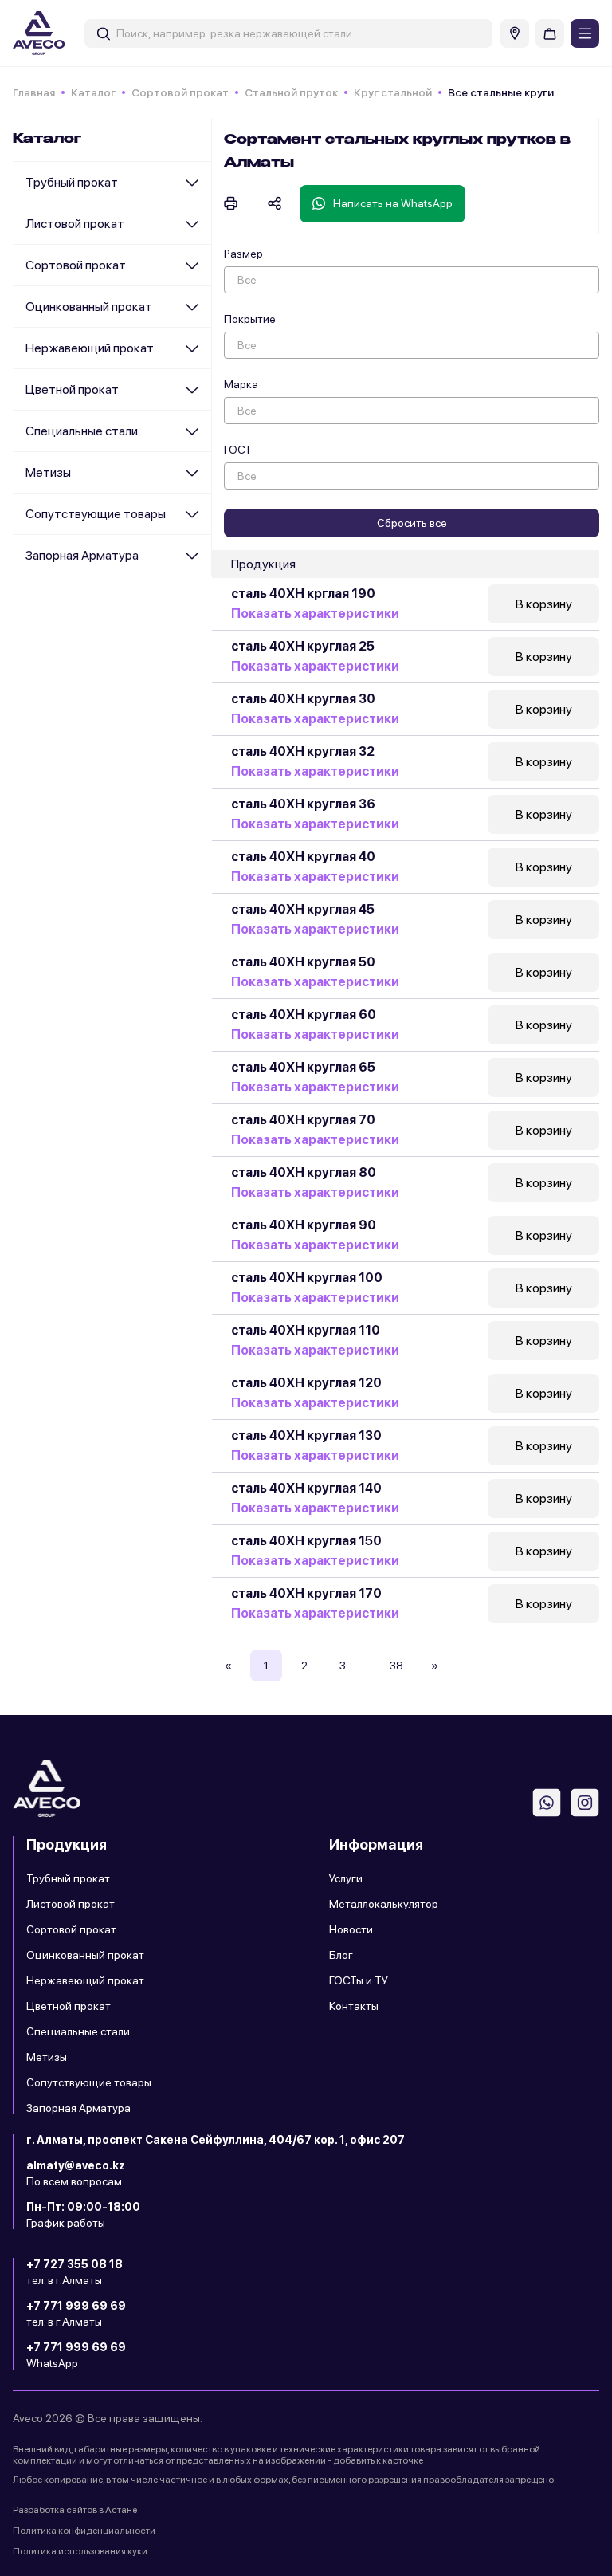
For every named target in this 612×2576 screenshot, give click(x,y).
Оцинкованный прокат (89, 307)
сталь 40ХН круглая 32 (303, 751)
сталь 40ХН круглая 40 (303, 857)
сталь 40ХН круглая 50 (303, 962)
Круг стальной (393, 92)
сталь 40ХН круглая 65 (303, 1067)
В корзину (544, 604)
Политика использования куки (80, 2551)
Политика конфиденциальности (84, 2531)
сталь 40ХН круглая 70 (303, 1120)
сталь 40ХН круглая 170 (306, 1593)
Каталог (93, 92)
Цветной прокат (72, 389)
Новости (351, 1929)
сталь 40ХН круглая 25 (303, 646)
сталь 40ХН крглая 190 (303, 594)
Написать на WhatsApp (393, 203)
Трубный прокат (72, 182)
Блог (341, 1955)
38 (396, 1666)
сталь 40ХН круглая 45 (303, 909)
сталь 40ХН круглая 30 (303, 699)
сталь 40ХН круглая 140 (306, 1488)
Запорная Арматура (82, 555)
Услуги (346, 1878)
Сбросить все (412, 523)
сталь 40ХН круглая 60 (304, 1015)
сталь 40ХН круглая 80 (304, 1172)
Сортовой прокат (180, 92)
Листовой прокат (75, 224)
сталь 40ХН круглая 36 (303, 804)
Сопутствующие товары (96, 514)
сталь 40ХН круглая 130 (306, 1435)
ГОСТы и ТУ (359, 1980)
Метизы (48, 472)
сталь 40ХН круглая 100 (307, 1278)
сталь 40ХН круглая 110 (306, 1330)
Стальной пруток (291, 92)
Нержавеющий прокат (90, 348)
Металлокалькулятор (384, 1904)
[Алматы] (515, 33)
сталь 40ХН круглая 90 (304, 1225)
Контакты (354, 2006)
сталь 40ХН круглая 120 (306, 1383)
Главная (34, 92)
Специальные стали (82, 431)
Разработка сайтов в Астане (75, 2510)
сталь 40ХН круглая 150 (306, 1541)
